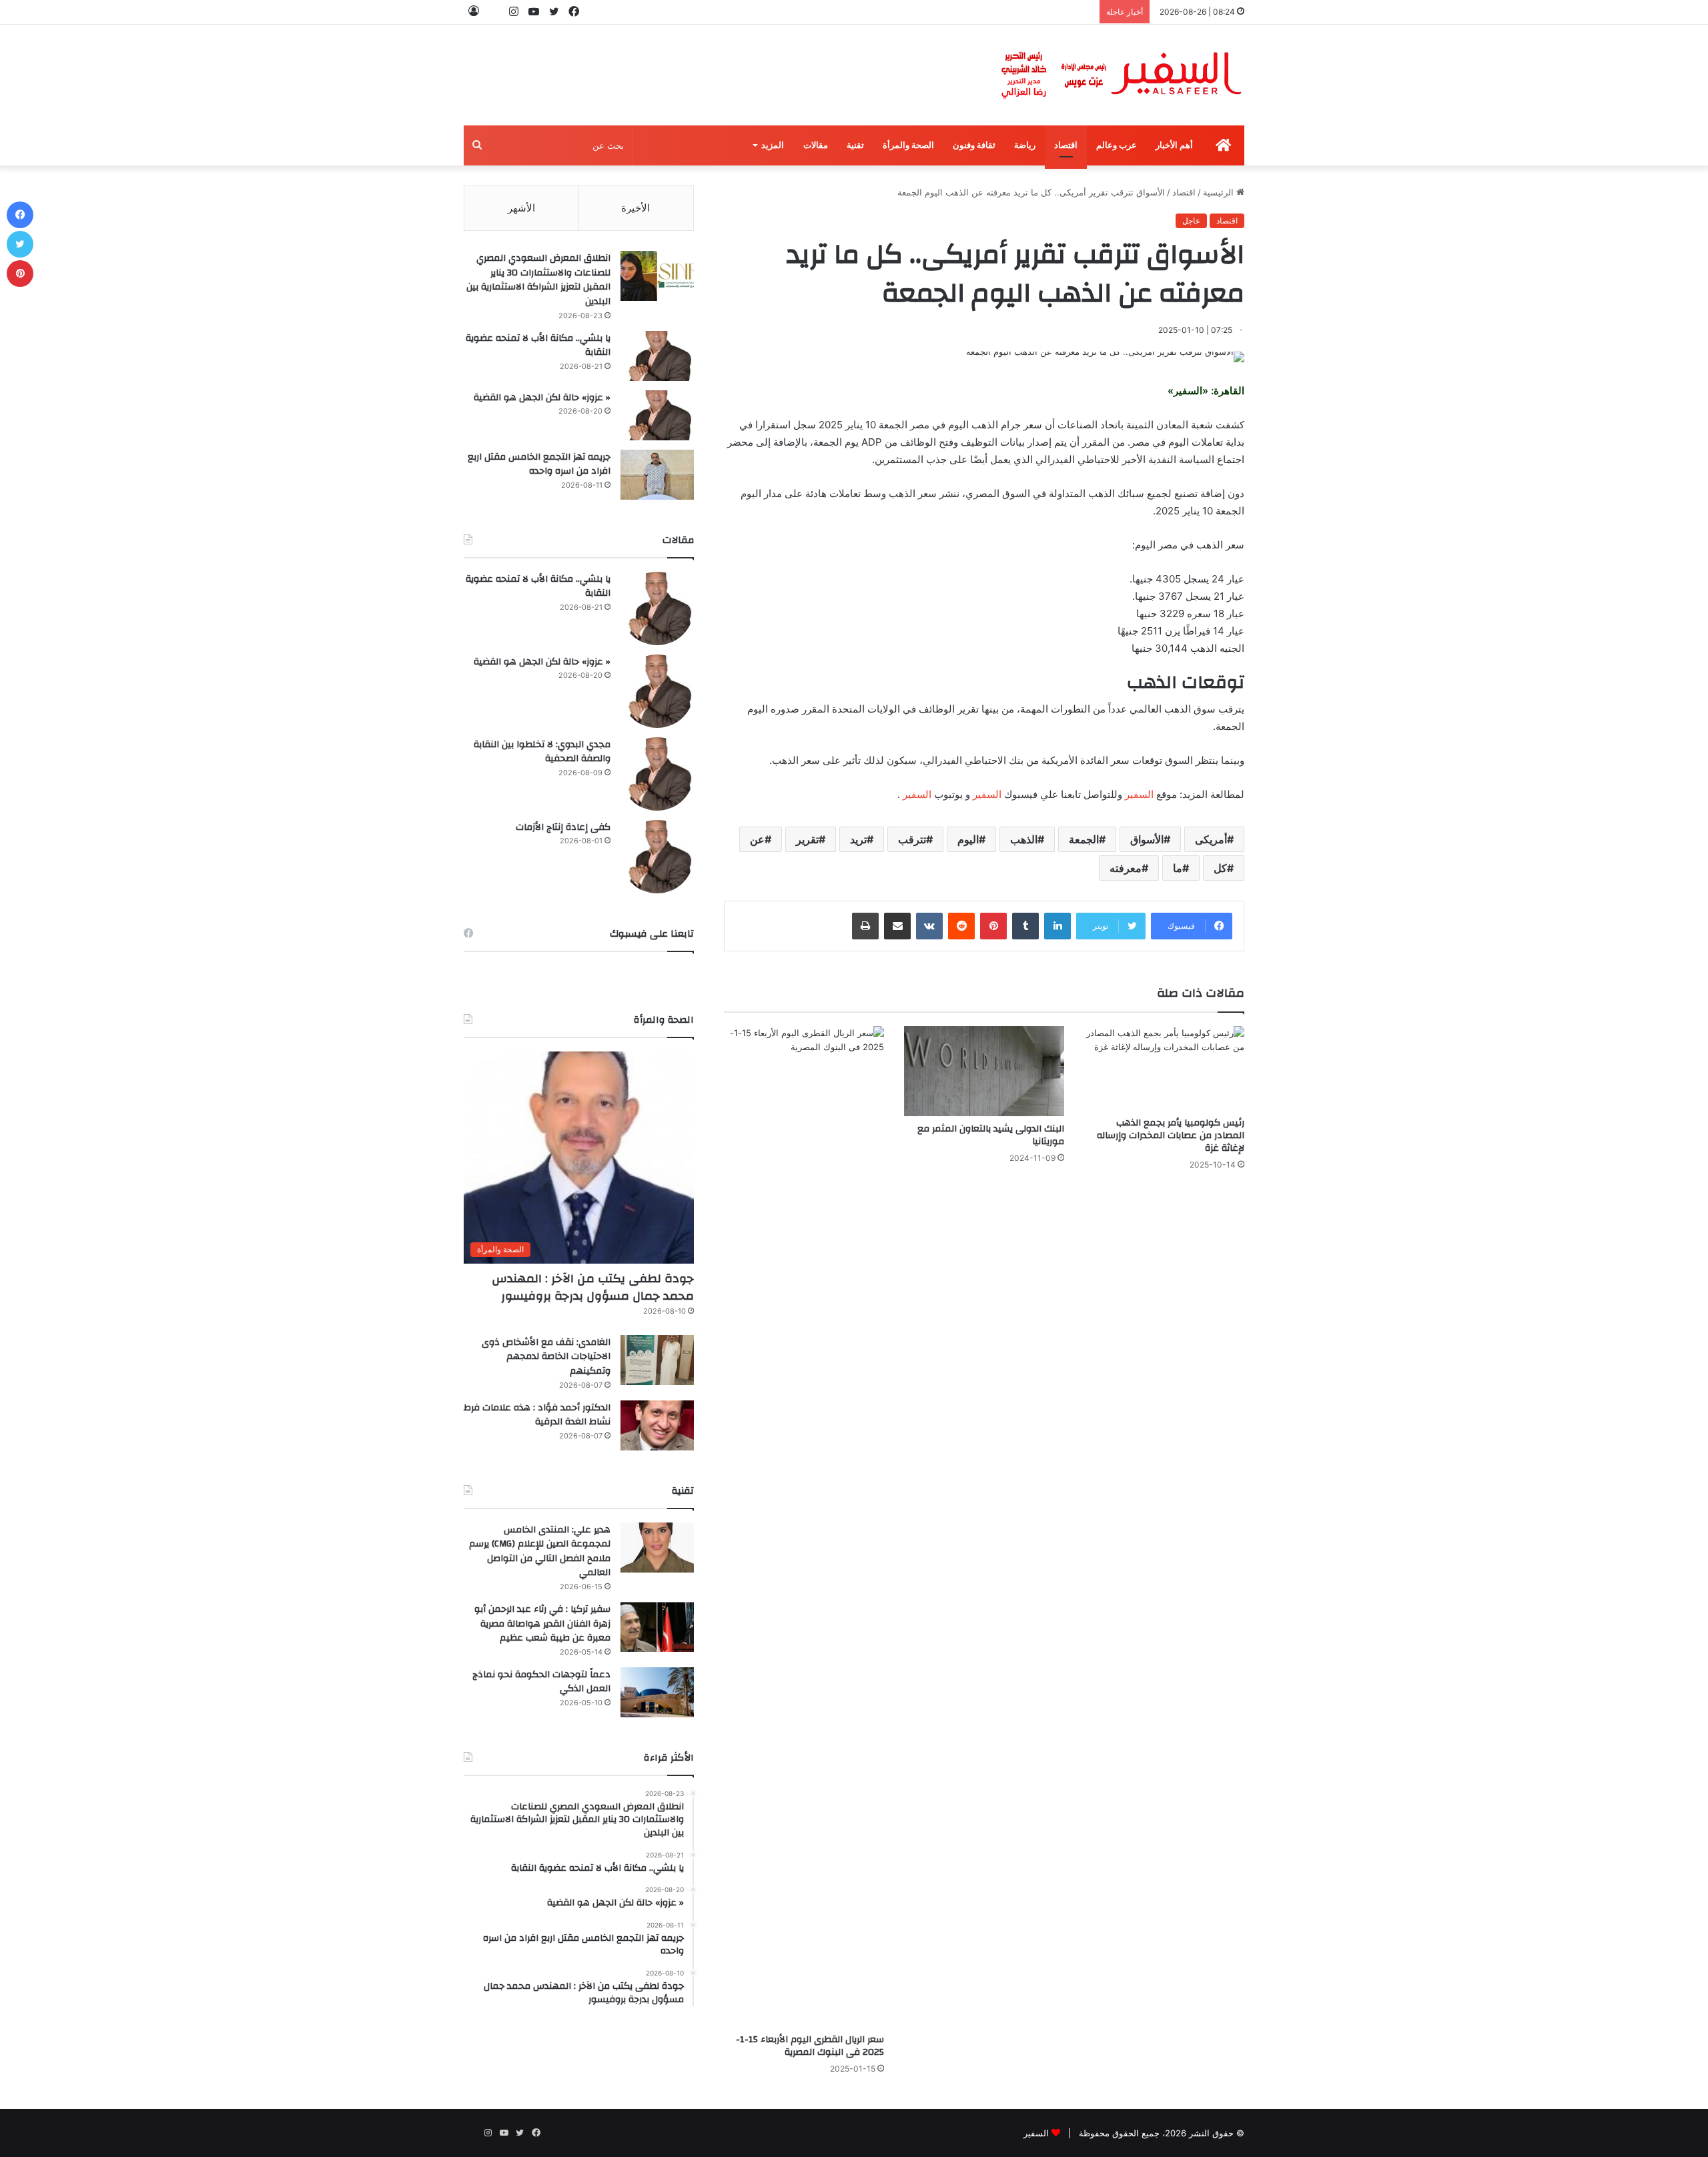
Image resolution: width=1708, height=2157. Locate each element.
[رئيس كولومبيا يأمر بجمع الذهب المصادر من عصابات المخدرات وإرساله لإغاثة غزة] (1164, 1068)
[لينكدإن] (1057, 926)
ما (1178, 868)
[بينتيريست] (993, 926)
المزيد (773, 145)
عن (757, 839)
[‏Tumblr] (1025, 926)
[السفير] (1121, 75)
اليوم (968, 839)
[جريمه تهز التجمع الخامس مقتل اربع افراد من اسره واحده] (657, 475)
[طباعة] (865, 926)
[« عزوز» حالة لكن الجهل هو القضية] (657, 415)
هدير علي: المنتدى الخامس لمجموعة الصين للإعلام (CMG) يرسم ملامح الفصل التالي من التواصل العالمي (540, 1552)
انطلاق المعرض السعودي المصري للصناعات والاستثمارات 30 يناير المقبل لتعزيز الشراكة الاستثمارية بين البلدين (538, 280)
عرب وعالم (1117, 145)
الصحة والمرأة (908, 145)
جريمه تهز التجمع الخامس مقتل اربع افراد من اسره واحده (539, 464)
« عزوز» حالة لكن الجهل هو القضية (542, 398)
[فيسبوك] (20, 215)
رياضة (1025, 145)
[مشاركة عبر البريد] (897, 926)
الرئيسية (1220, 192)
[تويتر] (20, 244)
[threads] (494, 12)
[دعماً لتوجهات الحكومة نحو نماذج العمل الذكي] (657, 1692)
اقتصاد (1066, 145)
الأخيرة (635, 208)
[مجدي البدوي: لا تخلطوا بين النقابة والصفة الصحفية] (657, 774)
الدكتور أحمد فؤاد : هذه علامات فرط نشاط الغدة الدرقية (537, 1415)
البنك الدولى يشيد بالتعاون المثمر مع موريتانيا (991, 1135)
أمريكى (1211, 839)
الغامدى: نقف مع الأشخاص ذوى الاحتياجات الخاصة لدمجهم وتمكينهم (546, 1357)
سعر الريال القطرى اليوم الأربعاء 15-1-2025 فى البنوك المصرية (810, 2046)
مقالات (816, 145)
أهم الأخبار (1174, 145)
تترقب (912, 839)
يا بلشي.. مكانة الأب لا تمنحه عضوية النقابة (538, 346)
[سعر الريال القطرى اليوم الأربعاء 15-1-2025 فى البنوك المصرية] (804, 1527)
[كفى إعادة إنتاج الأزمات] (657, 857)
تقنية (855, 145)
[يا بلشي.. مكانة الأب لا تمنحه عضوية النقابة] (657, 356)
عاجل (1191, 221)
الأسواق (1147, 839)
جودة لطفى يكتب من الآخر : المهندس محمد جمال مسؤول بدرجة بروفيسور (593, 1287)
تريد (858, 839)
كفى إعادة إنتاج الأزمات (563, 827)
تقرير (807, 839)
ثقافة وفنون (974, 145)
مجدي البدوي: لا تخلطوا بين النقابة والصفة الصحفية (542, 752)
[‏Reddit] (961, 926)
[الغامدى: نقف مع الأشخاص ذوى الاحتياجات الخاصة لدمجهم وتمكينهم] (657, 1360)
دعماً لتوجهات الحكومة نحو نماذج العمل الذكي (541, 1682)
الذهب (1024, 839)
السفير (1139, 794)
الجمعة (1084, 839)
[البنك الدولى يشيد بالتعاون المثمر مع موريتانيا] (984, 1071)
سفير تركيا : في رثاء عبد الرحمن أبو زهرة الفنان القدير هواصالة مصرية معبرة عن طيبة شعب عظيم (542, 1624)
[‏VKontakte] (929, 926)
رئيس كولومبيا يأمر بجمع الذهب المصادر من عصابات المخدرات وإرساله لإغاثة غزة (1171, 1136)
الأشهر (521, 208)
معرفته (1126, 868)
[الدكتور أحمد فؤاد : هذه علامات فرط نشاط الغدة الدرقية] (657, 1425)
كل (1220, 868)
